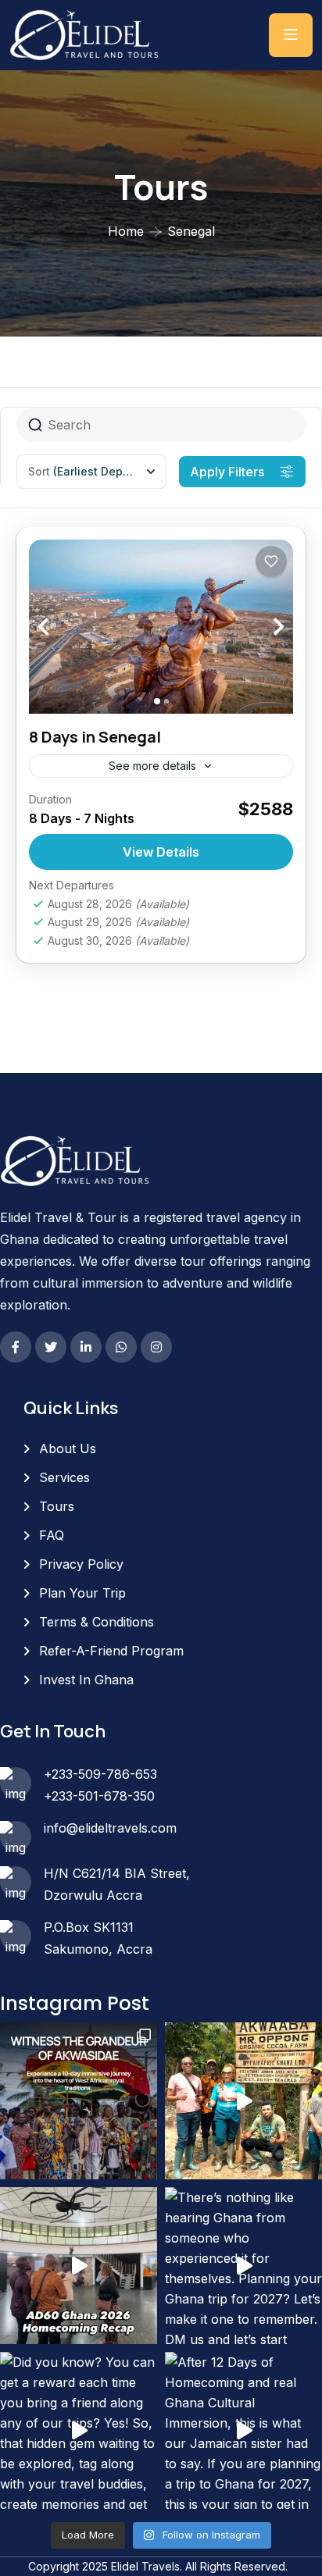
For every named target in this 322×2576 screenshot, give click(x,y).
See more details (152, 766)
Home (126, 231)
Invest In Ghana (86, 1680)
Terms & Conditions (97, 1622)
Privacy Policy (81, 1564)
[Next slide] (262, 627)
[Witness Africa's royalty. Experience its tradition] (79, 2101)
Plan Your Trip (82, 1593)
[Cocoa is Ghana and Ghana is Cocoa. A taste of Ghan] (243, 2101)
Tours (57, 1506)
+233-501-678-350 (99, 1796)
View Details (161, 852)
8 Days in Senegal (95, 737)
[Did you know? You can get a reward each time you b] (79, 2430)
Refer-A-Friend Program (111, 1651)
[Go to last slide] (60, 627)
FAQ (52, 1535)
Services (64, 1477)
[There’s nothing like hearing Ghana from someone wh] (243, 2266)
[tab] (157, 701)
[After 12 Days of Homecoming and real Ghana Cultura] (243, 2430)
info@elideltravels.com (110, 1828)
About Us (68, 1448)
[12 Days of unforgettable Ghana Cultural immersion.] (79, 2266)
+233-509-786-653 (100, 1774)
